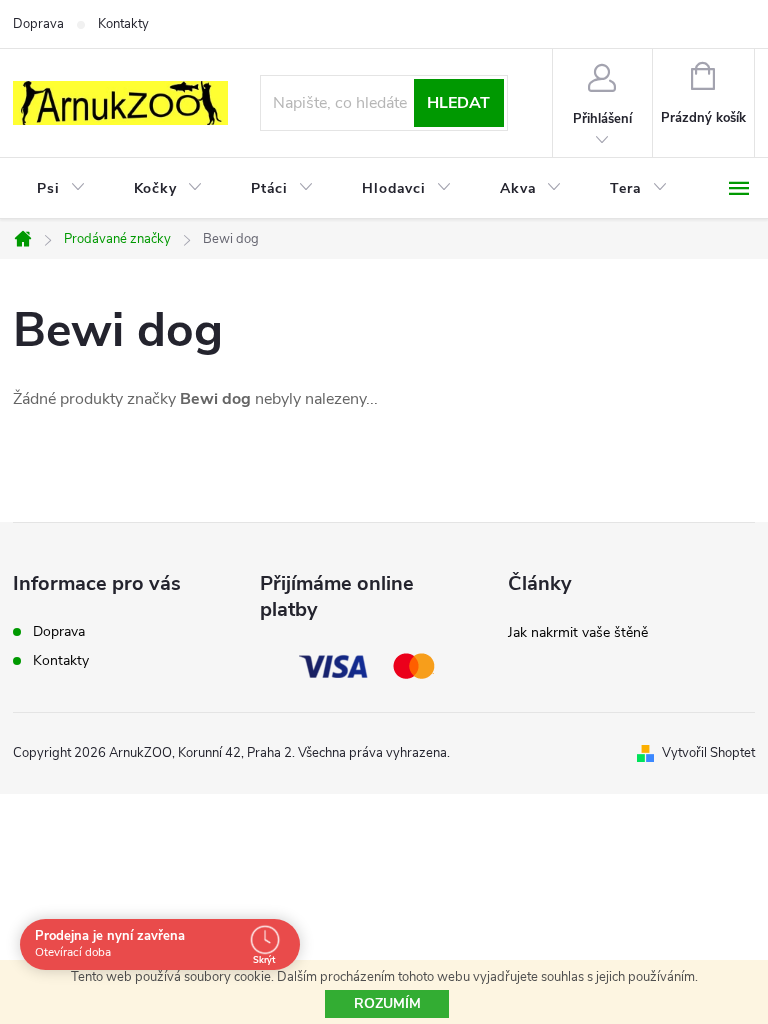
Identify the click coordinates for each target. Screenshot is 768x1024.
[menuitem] (61, 189)
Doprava (38, 24)
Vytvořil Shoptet (708, 753)
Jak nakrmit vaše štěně (578, 632)
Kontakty (123, 24)
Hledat (458, 103)
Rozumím (387, 1003)
